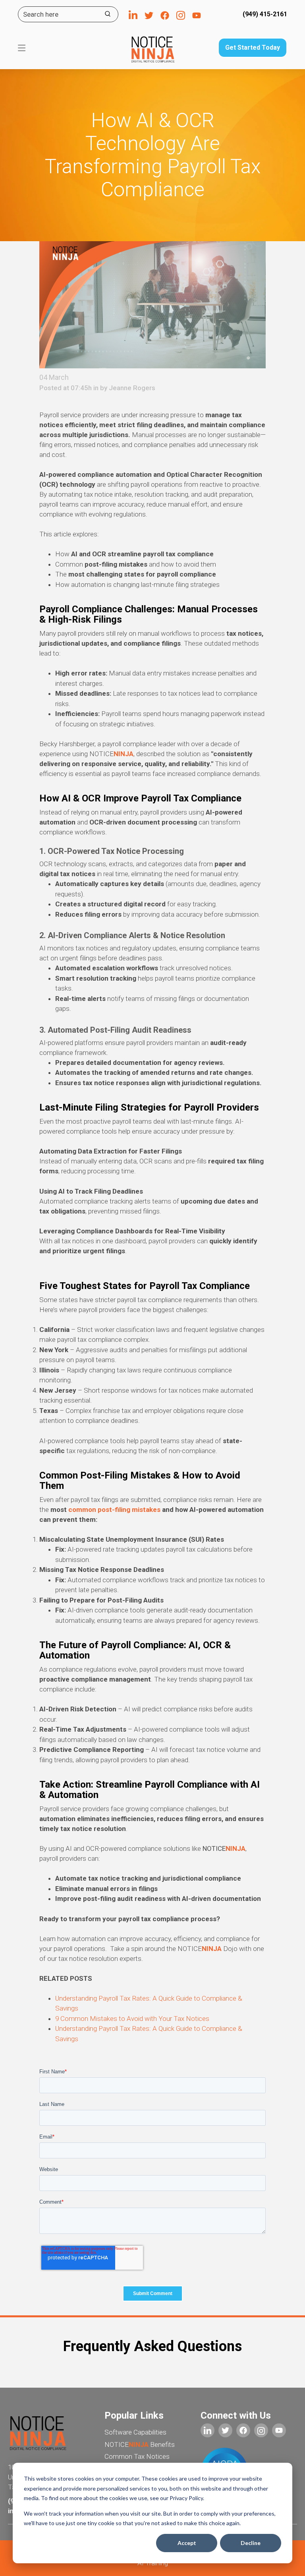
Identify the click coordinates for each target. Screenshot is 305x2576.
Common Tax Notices (137, 2456)
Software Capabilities (135, 2432)
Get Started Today (253, 47)
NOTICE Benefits (140, 2444)
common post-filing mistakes (115, 1510)
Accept (187, 2543)
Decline (251, 2543)
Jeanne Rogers (132, 388)
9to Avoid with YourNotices (132, 2019)
